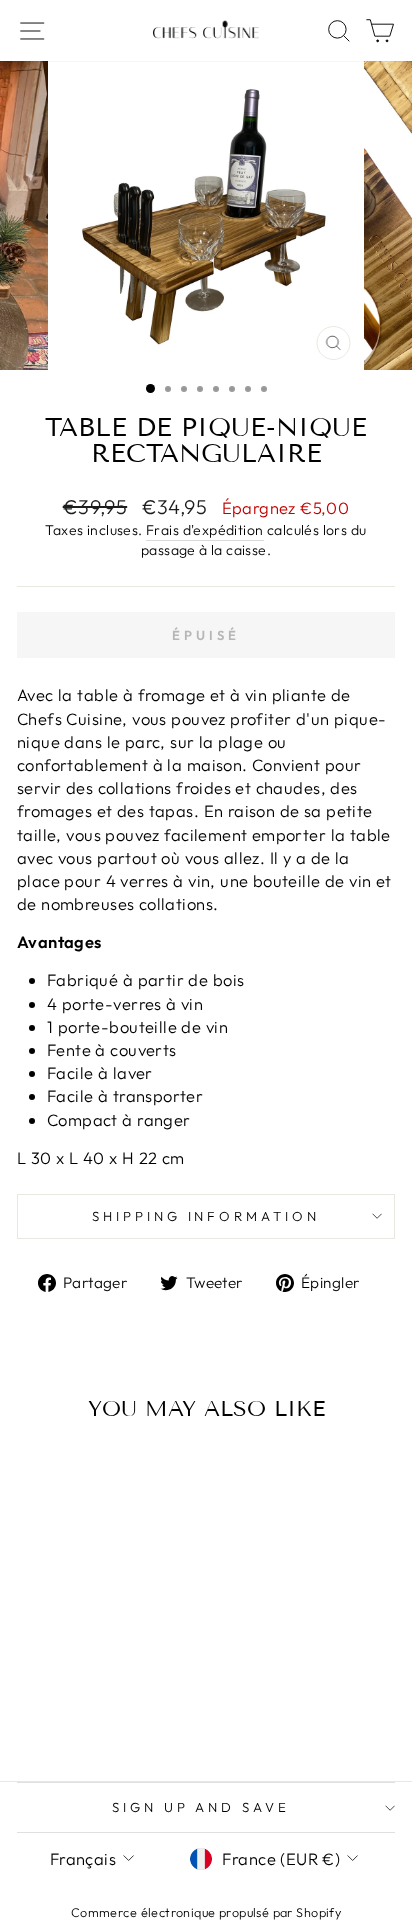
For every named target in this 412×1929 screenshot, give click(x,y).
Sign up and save (201, 1807)
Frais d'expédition (204, 530)
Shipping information (206, 1216)
